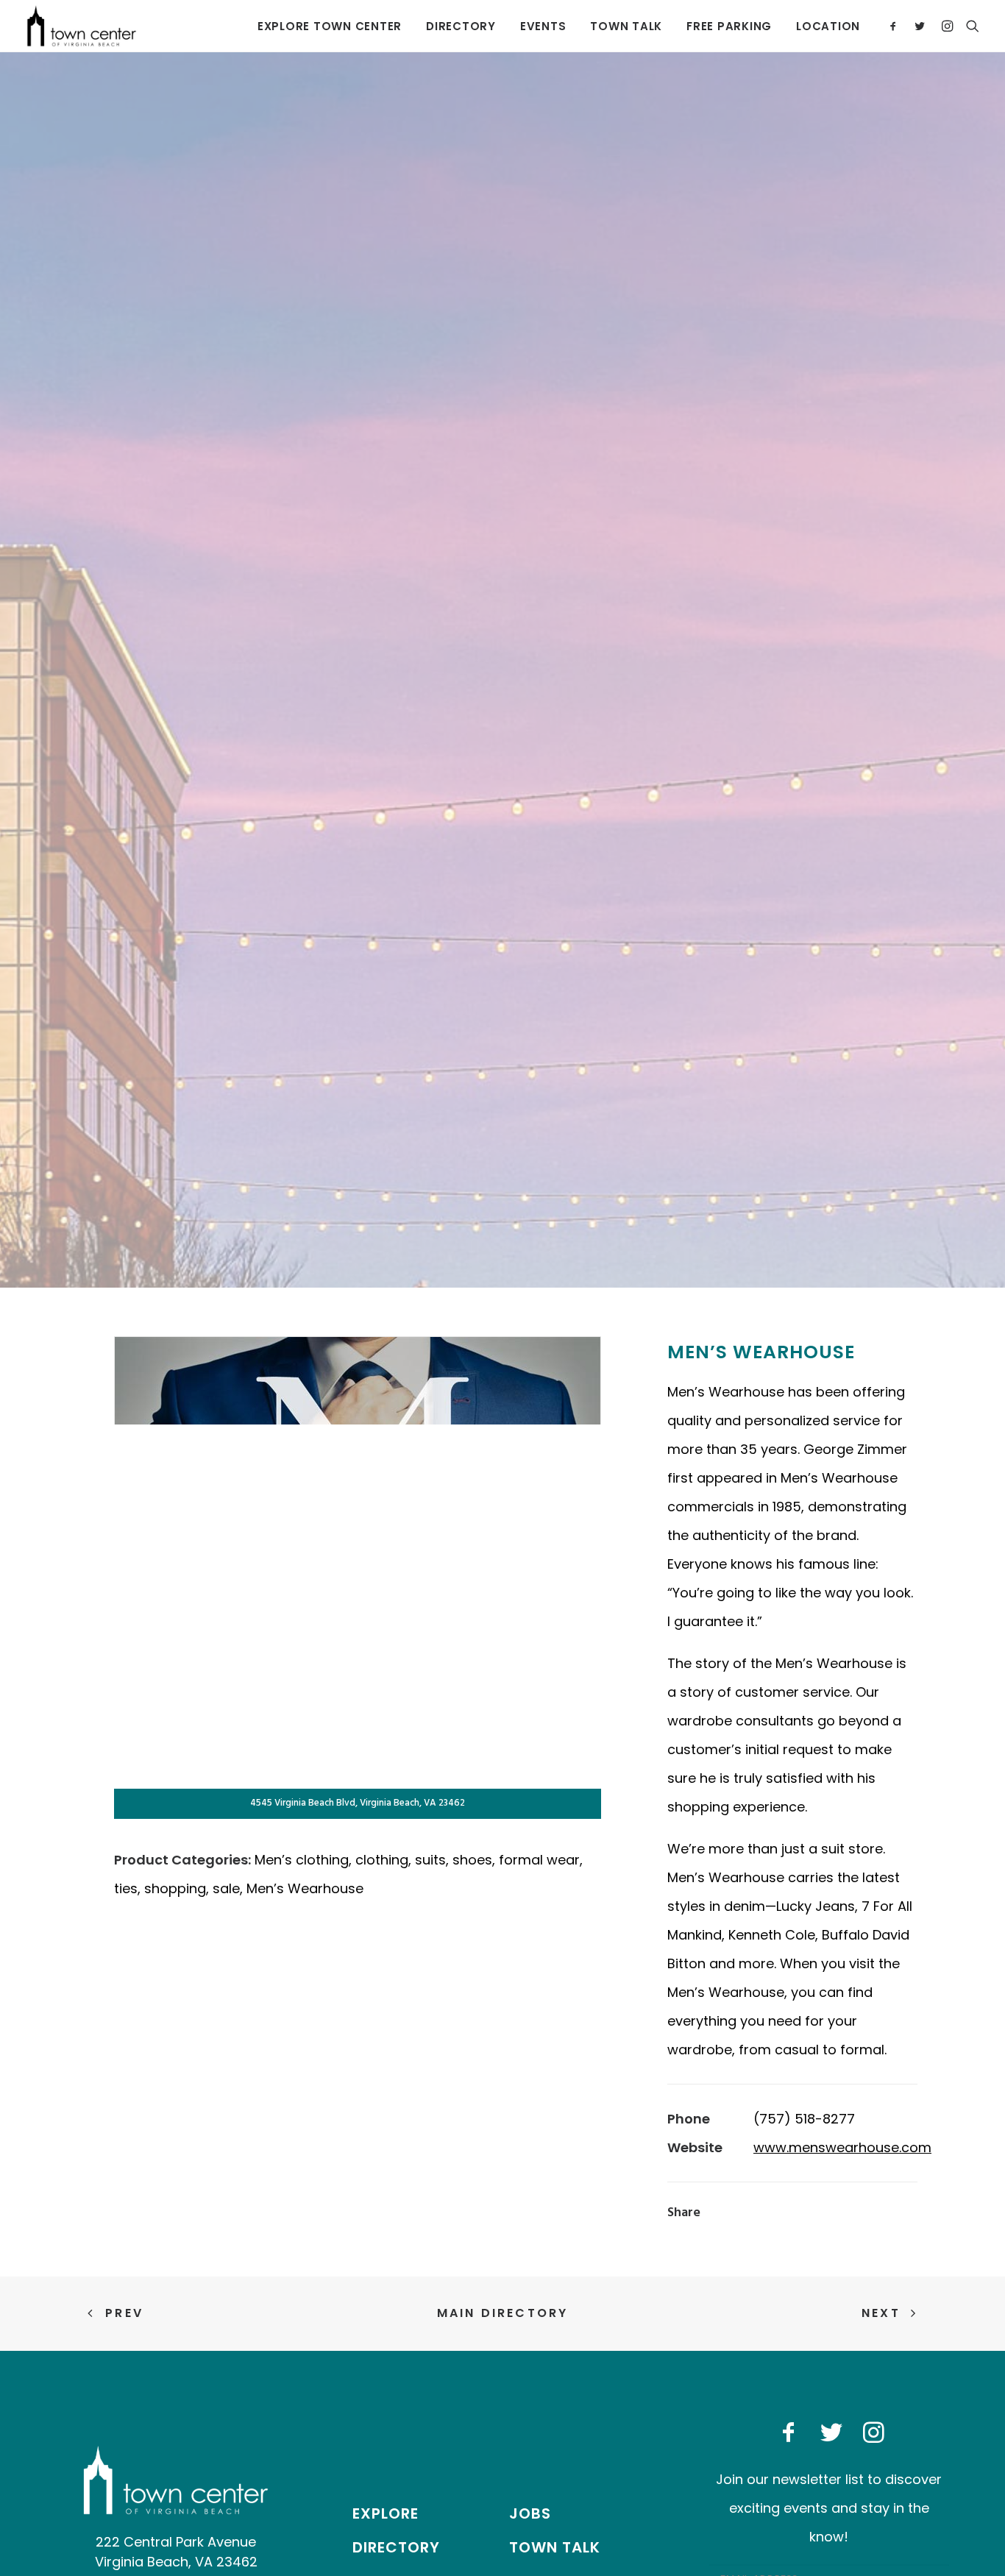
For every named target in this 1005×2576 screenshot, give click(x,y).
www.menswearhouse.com (842, 2147)
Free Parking (729, 26)
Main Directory (503, 2313)
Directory (461, 26)
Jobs (530, 2513)
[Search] (969, 26)
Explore (386, 2513)
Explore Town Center (330, 26)
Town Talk (626, 26)
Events (543, 26)
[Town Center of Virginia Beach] (82, 26)
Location (828, 26)
